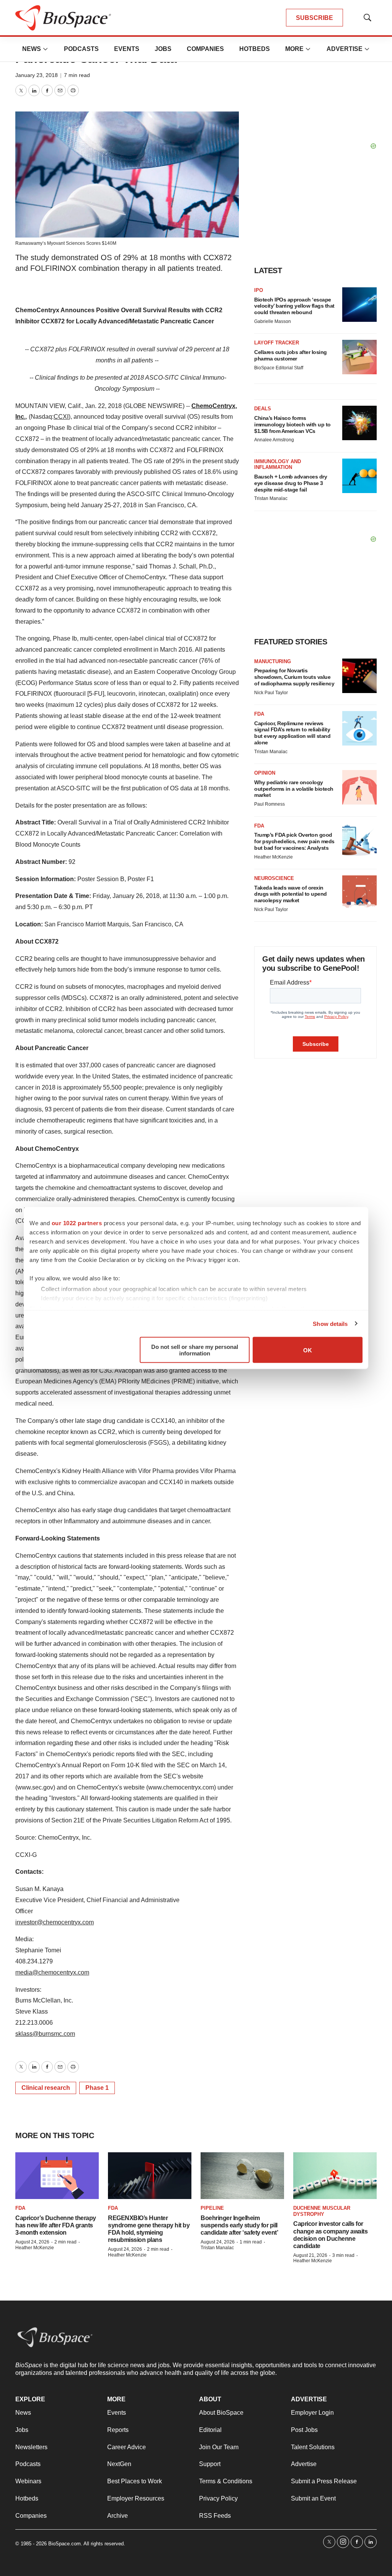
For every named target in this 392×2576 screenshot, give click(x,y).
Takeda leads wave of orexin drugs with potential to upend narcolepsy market (291, 894)
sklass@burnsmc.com (45, 2034)
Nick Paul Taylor (271, 693)
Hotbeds (255, 49)
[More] (46, 49)
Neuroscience (274, 878)
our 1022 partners (77, 1223)
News (32, 49)
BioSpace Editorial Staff (279, 368)
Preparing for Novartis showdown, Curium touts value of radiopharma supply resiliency (294, 677)
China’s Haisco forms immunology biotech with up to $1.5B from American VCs (292, 424)
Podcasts (81, 49)
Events (127, 49)
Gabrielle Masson (273, 321)
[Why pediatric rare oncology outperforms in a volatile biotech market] (359, 787)
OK (308, 1350)
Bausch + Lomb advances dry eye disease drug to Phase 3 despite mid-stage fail (291, 483)
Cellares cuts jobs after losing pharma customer (291, 355)
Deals (263, 409)
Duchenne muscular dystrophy (322, 2211)
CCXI (61, 417)
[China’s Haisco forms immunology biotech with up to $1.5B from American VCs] (359, 423)
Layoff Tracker (277, 343)
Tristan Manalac (271, 498)
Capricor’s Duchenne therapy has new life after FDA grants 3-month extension (56, 2225)
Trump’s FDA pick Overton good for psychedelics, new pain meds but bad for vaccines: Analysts (294, 841)
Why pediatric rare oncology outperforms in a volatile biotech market (294, 789)
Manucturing (273, 661)
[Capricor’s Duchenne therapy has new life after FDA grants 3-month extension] (57, 2176)
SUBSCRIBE (314, 18)
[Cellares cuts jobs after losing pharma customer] (359, 357)
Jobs (163, 49)
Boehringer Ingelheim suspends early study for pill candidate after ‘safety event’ (239, 2225)
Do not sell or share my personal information (195, 1350)
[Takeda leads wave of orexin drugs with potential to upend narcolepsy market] (359, 893)
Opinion (265, 773)
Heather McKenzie (274, 857)
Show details (330, 1323)
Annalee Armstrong (274, 440)
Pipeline (212, 2208)
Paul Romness (269, 804)
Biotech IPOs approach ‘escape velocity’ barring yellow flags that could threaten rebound (294, 306)
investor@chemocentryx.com (55, 1922)
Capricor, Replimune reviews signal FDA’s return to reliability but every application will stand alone (292, 733)
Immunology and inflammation (278, 465)
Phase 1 (97, 2088)
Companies (205, 49)
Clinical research (46, 2088)
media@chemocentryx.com (52, 1972)
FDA (259, 714)
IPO (259, 290)
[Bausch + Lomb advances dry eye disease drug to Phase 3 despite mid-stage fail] (359, 476)
